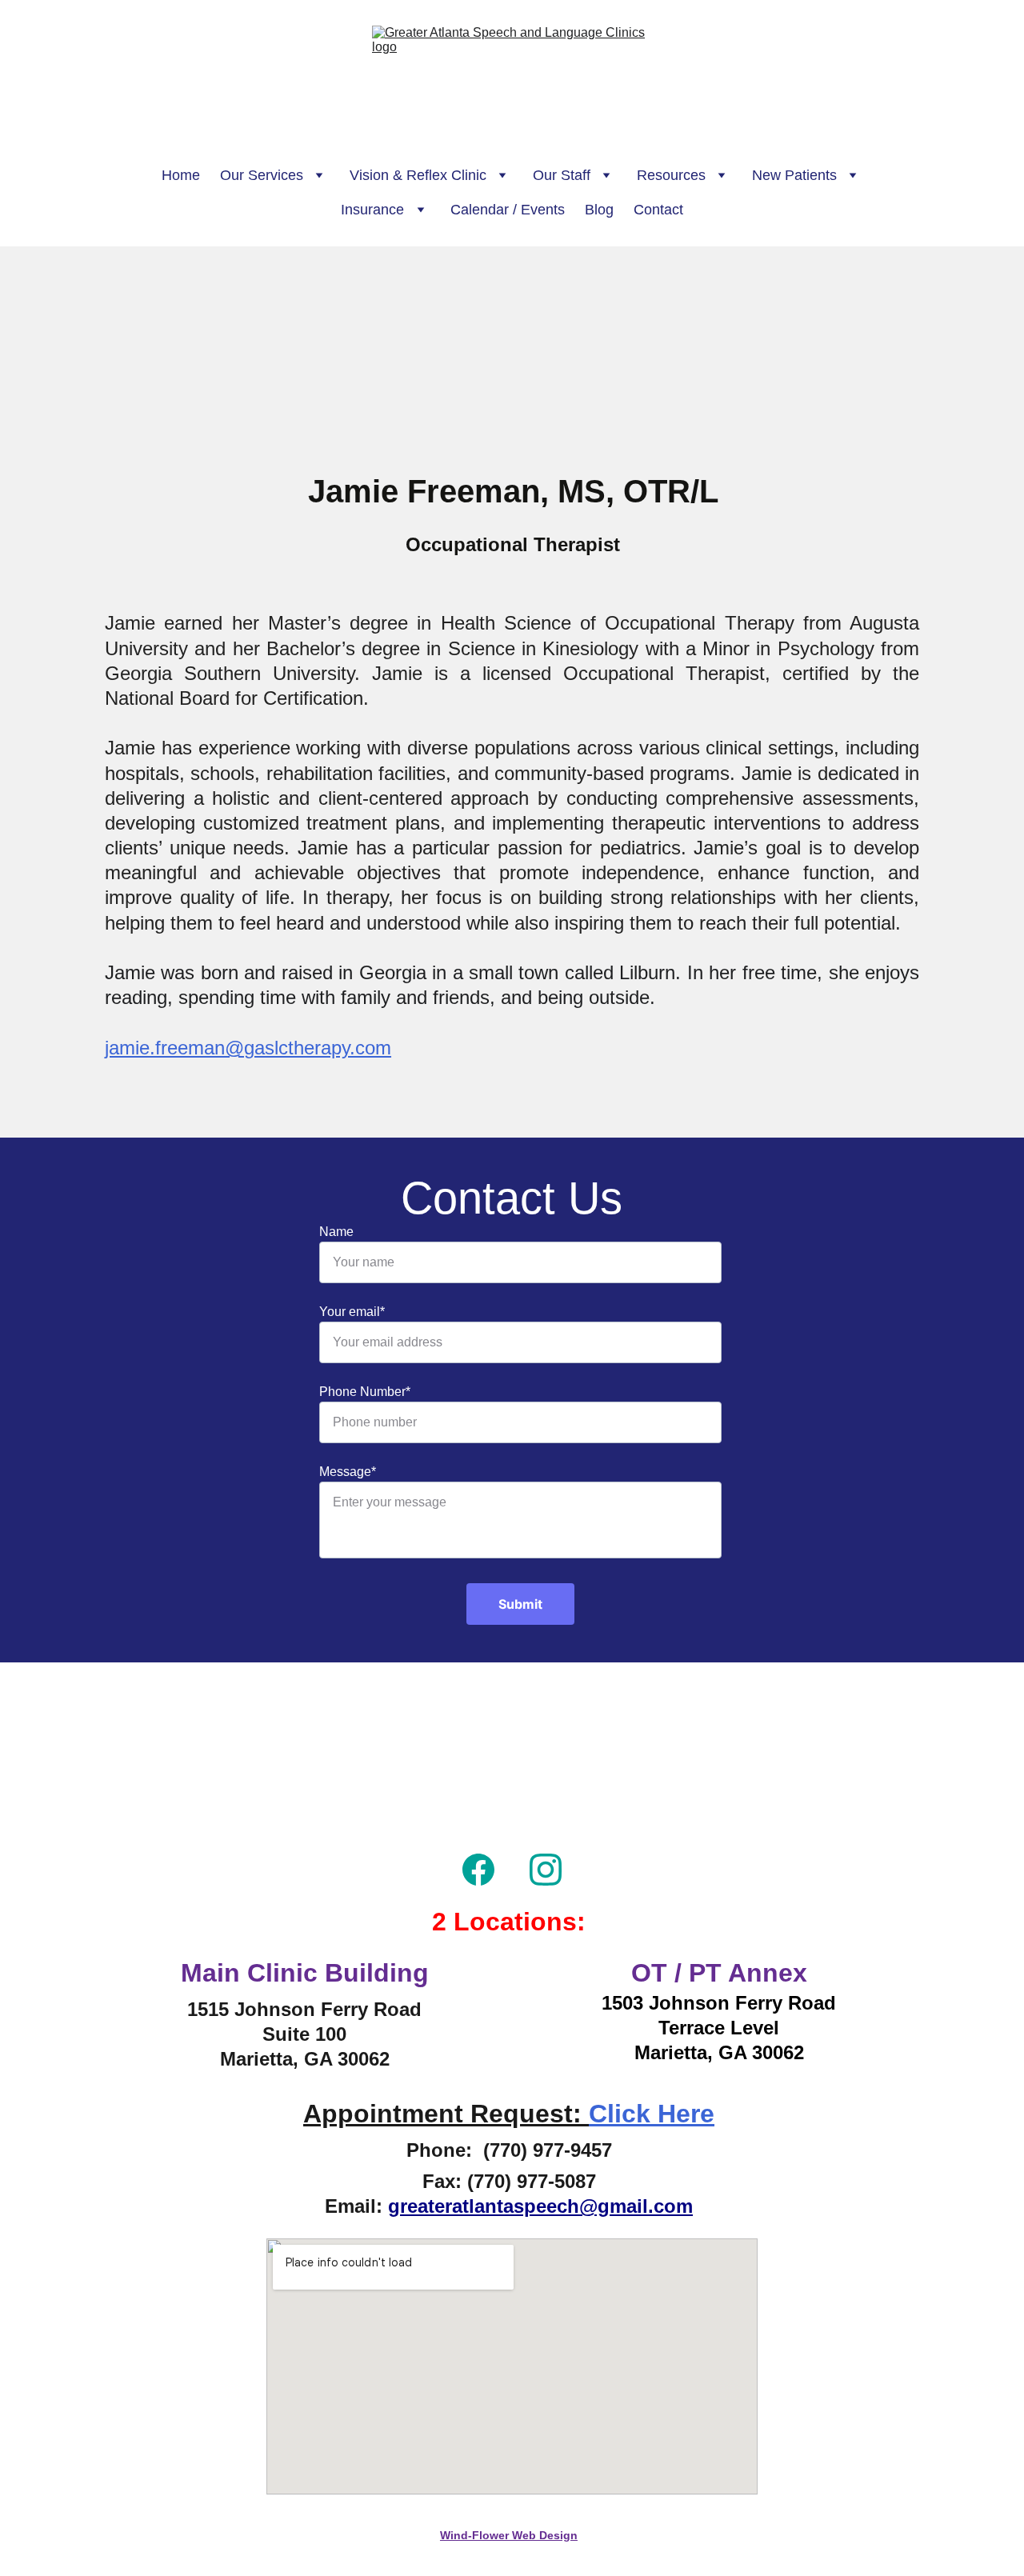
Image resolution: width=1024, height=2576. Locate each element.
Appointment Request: (446, 2114)
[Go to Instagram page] (546, 1870)
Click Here (652, 2114)
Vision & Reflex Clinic (418, 175)
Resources (671, 175)
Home (181, 175)
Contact (658, 210)
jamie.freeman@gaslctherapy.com (248, 1048)
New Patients (794, 175)
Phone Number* (365, 1392)
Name (336, 1232)
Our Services (262, 175)
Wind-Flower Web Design (509, 2535)
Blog (599, 210)
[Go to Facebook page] (478, 1870)
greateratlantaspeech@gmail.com (540, 2206)
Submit (520, 1604)
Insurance (372, 210)
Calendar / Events (508, 210)
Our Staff (562, 175)
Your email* (352, 1312)
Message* (348, 1472)
